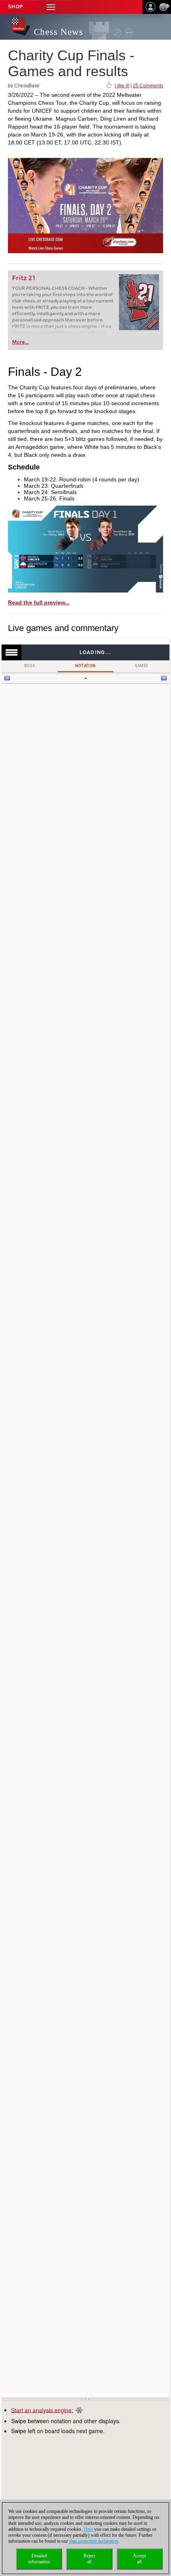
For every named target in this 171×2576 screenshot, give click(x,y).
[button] (51, 7)
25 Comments (148, 86)
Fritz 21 (24, 278)
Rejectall (89, 2559)
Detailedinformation (39, 2559)
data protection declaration (94, 2541)
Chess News (58, 32)
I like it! (122, 86)
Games (142, 666)
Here (88, 2529)
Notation (85, 666)
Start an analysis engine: (42, 2410)
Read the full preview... (39, 602)
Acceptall (139, 2559)
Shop (16, 7)
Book (30, 666)
